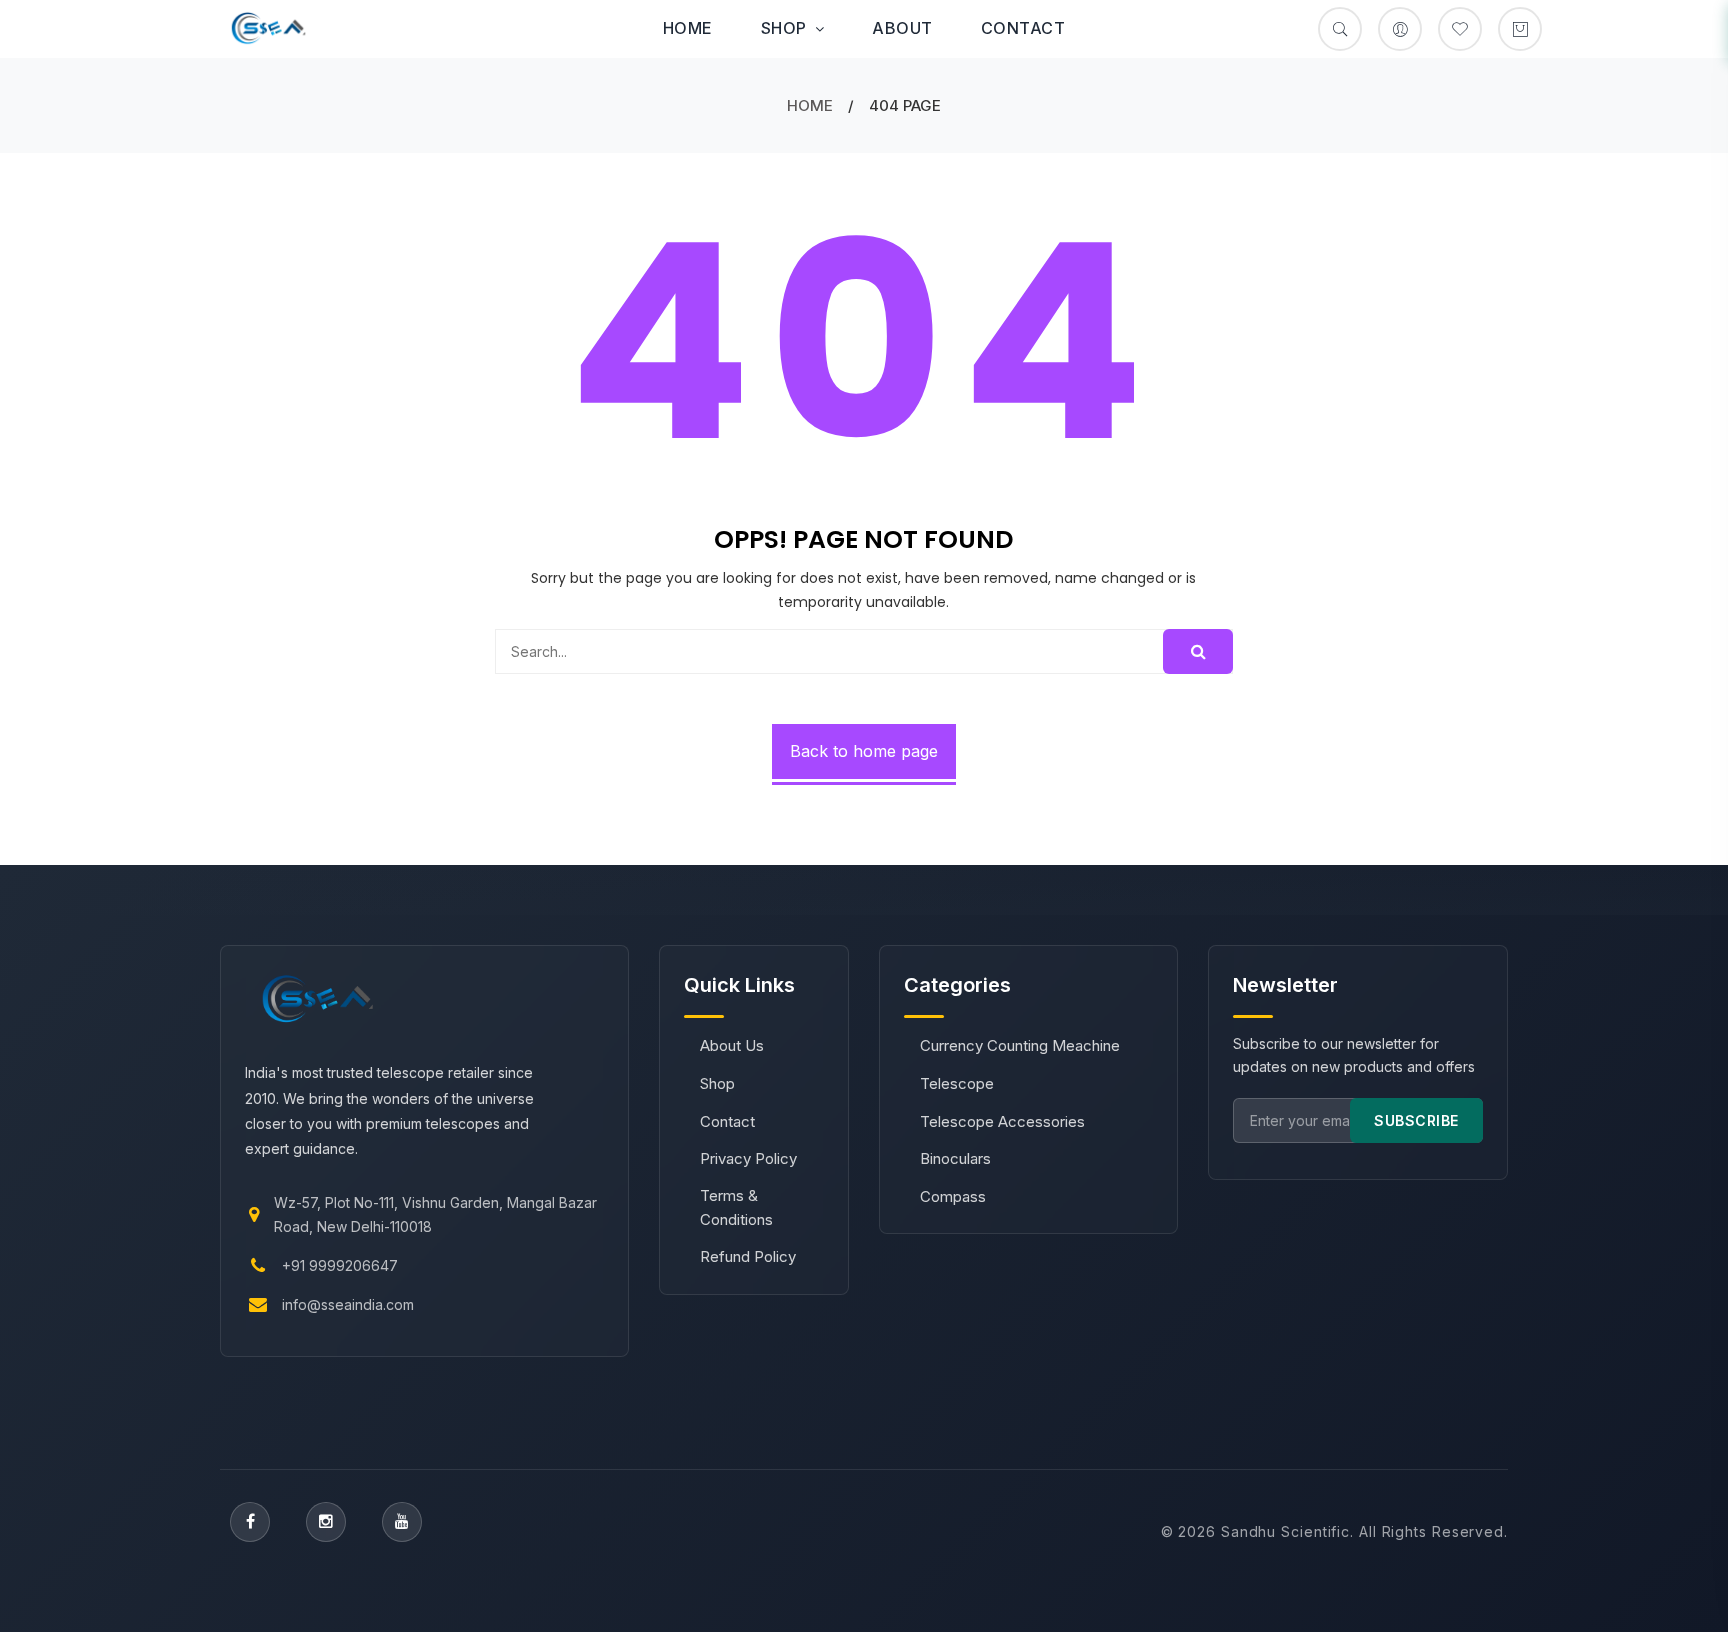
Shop (784, 28)
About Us (732, 1045)
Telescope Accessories (1002, 1121)
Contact (1023, 28)
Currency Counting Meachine (1020, 1045)
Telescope (957, 1083)
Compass (953, 1196)
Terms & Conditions (736, 1207)
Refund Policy (748, 1256)
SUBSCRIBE (1416, 1120)
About (902, 28)
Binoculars (955, 1158)
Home (688, 28)
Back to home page (864, 751)
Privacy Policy (748, 1158)
